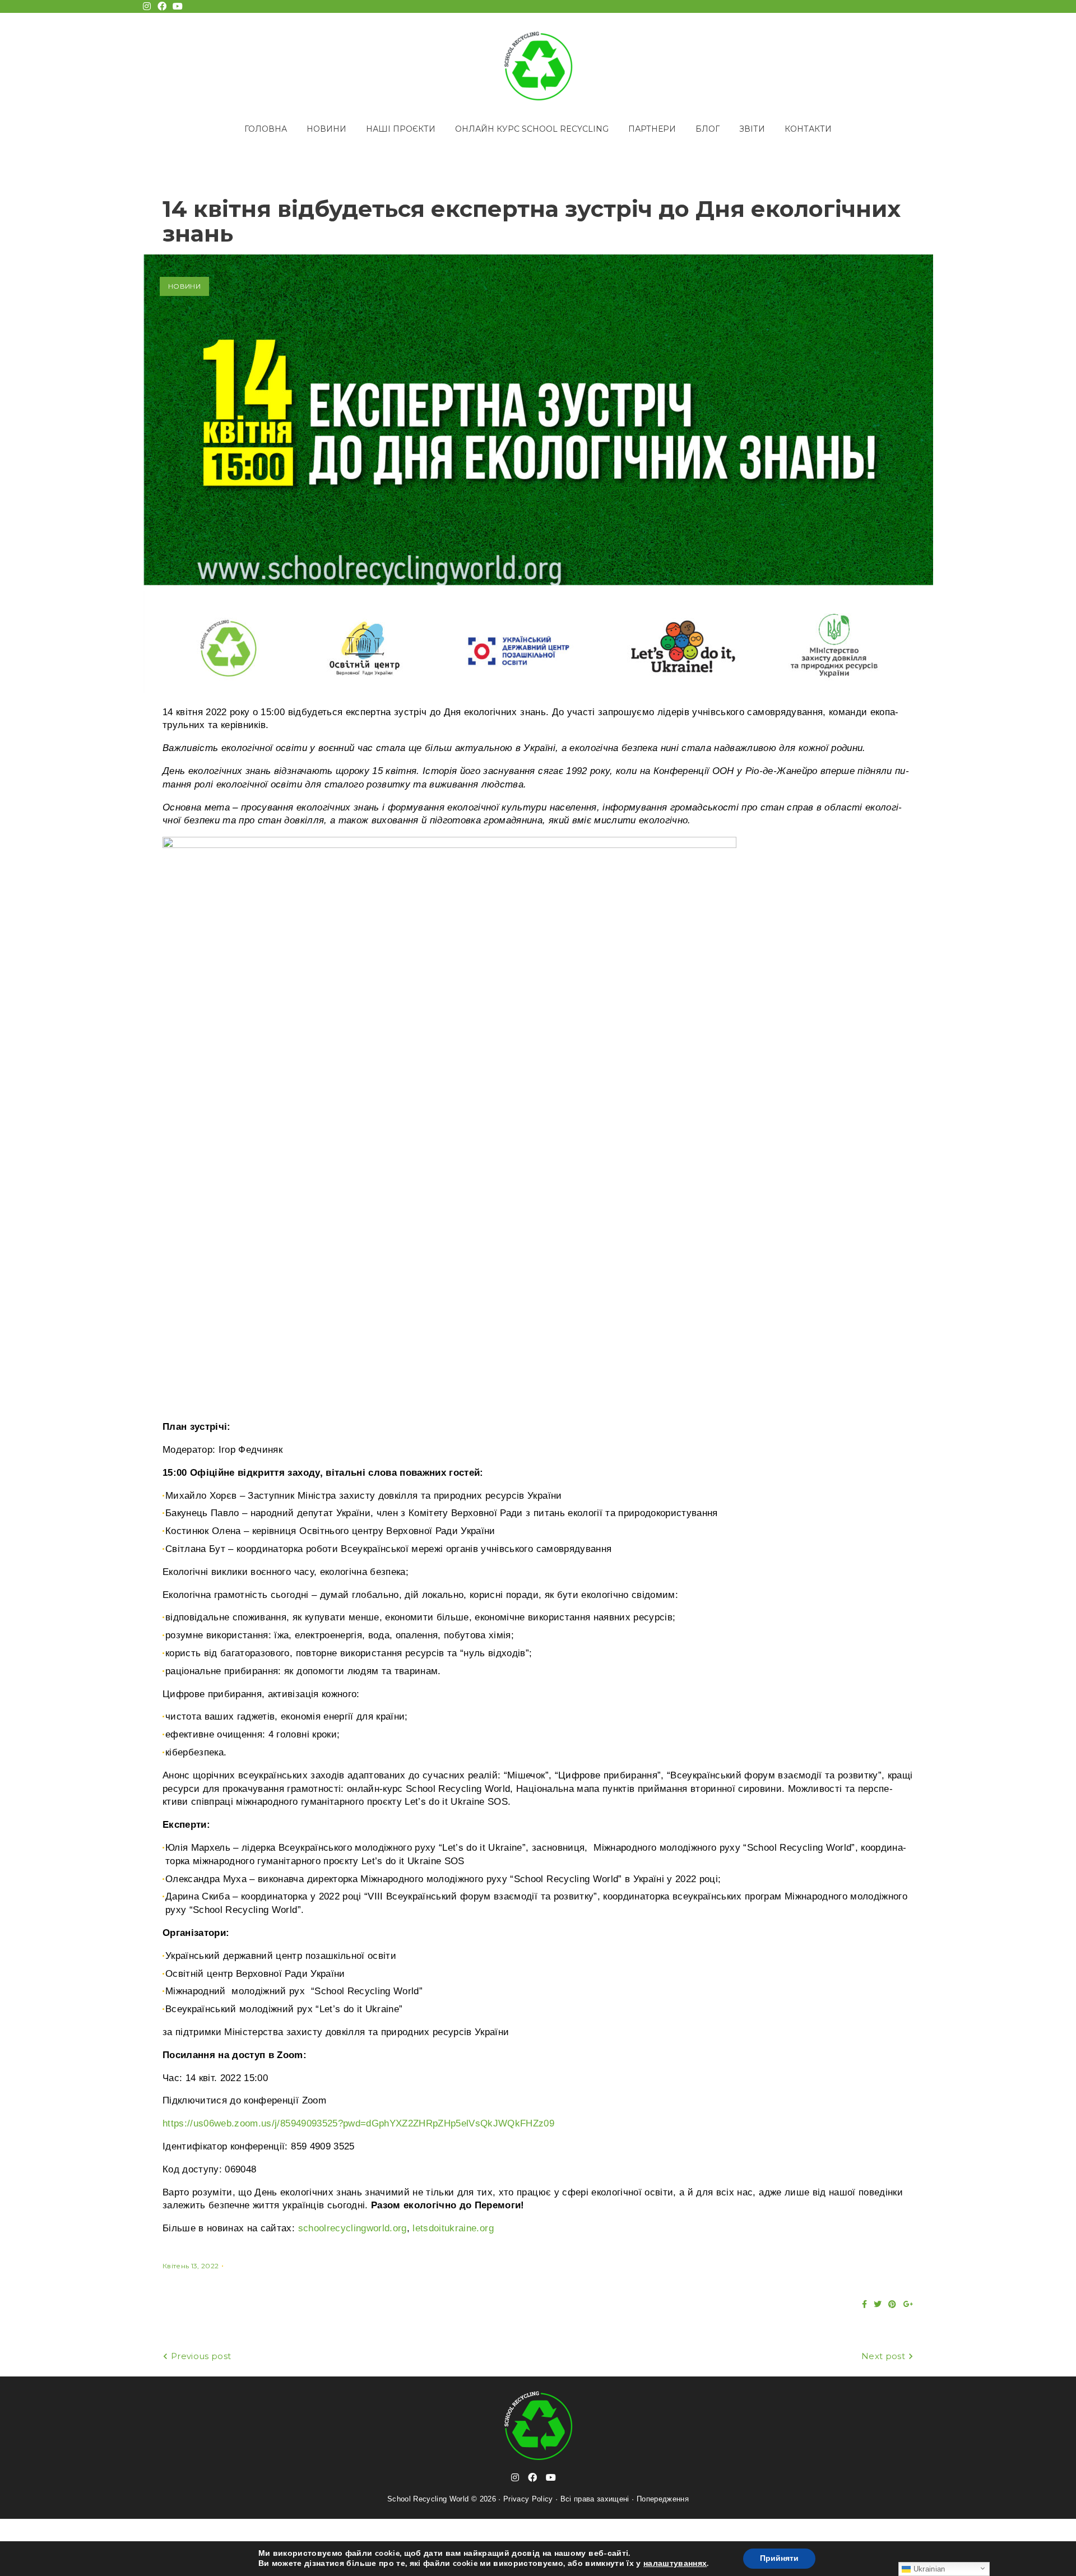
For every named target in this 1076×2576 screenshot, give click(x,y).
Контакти (808, 129)
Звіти (752, 129)
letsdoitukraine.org (453, 2228)
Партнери (652, 129)
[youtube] (551, 2477)
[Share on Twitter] (878, 2304)
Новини (326, 129)
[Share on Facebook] (864, 2304)
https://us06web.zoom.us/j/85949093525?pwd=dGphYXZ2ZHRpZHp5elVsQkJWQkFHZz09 (358, 2123)
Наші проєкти (401, 129)
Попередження (663, 2499)
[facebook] (532, 2477)
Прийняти (779, 2558)
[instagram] (515, 2477)
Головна (266, 129)
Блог (708, 129)
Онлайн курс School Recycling (532, 129)
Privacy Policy (528, 2499)
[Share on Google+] (908, 2304)
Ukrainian (928, 2569)
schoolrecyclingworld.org (353, 2228)
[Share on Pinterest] (892, 2304)
